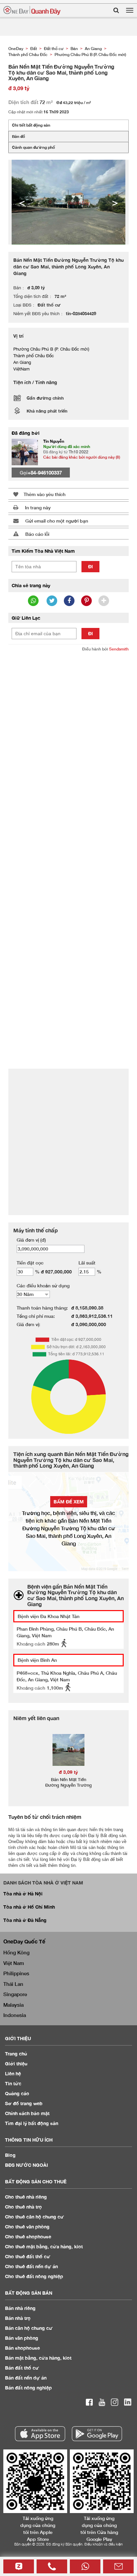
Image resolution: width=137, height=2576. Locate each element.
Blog (10, 2155)
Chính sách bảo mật (27, 2113)
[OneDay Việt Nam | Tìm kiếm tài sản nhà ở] (32, 10)
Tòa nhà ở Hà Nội (23, 1894)
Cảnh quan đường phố (33, 147)
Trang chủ (16, 2054)
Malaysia (13, 2005)
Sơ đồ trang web (24, 2103)
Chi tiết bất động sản (31, 125)
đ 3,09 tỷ (68, 1772)
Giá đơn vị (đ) (31, 1240)
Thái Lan (13, 1984)
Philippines (16, 1973)
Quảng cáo (17, 2093)
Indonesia (15, 2015)
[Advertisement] (68, 727)
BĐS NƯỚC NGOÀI (26, 2165)
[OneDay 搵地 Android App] (97, 2434)
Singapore (15, 1994)
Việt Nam (14, 1963)
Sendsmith (119, 649)
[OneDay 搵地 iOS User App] (40, 2434)
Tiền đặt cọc (30, 1263)
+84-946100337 (45, 473)
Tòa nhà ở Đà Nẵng (25, 1920)
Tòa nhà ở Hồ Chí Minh (29, 1907)
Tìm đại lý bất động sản (32, 2123)
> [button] (115, 202)
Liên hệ (13, 2073)
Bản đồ (18, 136)
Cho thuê (26, 2197)
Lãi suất (87, 1263)
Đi (90, 566)
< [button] (22, 202)
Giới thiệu (16, 2064)
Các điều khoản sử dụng (43, 1286)
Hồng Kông (16, 1952)
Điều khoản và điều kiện (104, 2544)
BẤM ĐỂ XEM (69, 1502)
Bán (20, 2308)
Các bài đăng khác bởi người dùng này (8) (82, 457)
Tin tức (13, 2083)
